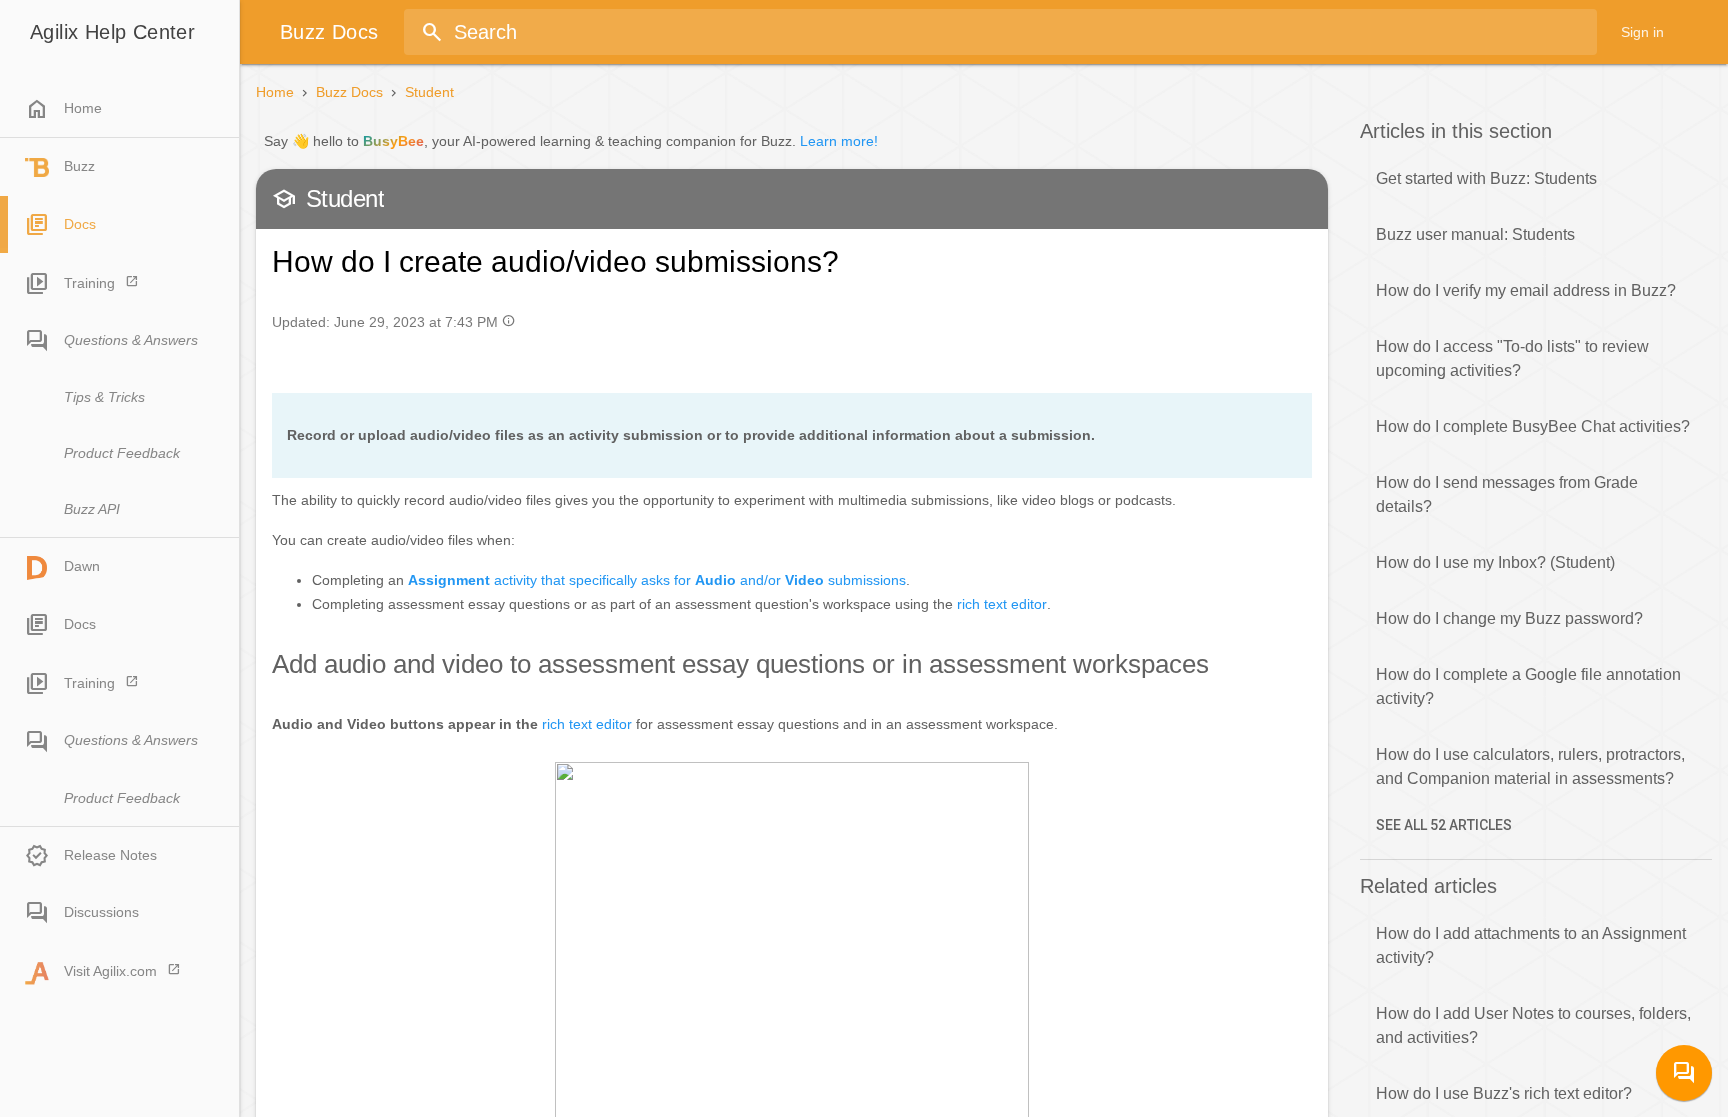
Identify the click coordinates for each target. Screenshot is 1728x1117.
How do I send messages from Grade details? (1507, 494)
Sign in (1642, 32)
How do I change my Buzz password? (1509, 618)
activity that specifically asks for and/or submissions (657, 580)
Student (429, 92)
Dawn (82, 566)
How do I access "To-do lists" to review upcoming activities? (1512, 358)
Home (63, 109)
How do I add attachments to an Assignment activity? (1531, 945)
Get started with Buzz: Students (1486, 178)
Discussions (101, 912)
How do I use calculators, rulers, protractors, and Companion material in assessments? (1530, 766)
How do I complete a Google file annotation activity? (1528, 686)
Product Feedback (122, 453)
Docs (80, 224)
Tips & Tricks (104, 397)
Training (89, 283)
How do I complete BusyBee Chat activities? (1533, 426)
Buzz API (92, 509)
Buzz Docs (349, 92)
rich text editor (1002, 604)
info (508, 320)
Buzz (79, 166)
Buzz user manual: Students (1475, 234)
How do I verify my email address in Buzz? (1526, 290)
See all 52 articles (1444, 825)
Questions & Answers (131, 340)
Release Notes (110, 855)
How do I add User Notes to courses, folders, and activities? (1533, 1025)
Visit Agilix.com (110, 971)
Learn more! (839, 141)
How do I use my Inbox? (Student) (1495, 562)
